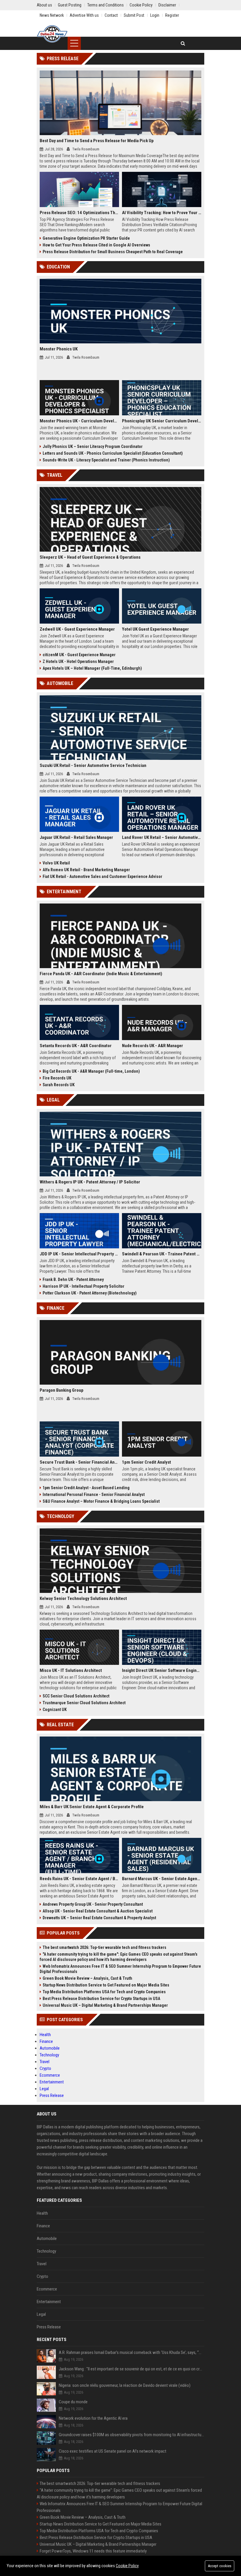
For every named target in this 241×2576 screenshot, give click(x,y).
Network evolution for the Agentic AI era (93, 2418)
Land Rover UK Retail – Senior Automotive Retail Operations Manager (162, 837)
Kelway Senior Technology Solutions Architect (83, 1598)
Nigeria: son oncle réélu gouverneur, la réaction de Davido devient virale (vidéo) (125, 2385)
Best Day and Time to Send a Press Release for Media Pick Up (97, 141)
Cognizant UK (55, 1710)
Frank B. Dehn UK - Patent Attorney (73, 1279)
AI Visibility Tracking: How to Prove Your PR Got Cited (162, 213)
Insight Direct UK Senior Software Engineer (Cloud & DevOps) (162, 1670)
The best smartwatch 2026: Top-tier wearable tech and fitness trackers (104, 1947)
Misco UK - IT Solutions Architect (71, 1670)
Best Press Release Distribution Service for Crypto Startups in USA (101, 1999)
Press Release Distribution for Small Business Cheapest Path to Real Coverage (113, 252)
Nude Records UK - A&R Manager (153, 1046)
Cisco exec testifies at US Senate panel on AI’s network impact (113, 2451)
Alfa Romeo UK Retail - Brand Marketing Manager (86, 870)
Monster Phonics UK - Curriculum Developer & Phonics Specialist (79, 421)
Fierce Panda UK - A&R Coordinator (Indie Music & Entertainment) (101, 974)
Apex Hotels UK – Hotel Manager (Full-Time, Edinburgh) (92, 668)
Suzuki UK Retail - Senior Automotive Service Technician (93, 765)
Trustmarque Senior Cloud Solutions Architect (84, 1703)
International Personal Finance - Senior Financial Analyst (94, 1494)
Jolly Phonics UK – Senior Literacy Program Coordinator (93, 446)
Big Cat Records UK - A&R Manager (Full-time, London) (91, 1071)
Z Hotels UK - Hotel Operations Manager (78, 661)
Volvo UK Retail (56, 863)
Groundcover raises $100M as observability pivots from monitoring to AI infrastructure (132, 2435)
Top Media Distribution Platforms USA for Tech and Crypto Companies (104, 1992)
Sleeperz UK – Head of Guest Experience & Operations (90, 557)
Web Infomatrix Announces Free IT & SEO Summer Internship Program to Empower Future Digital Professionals (120, 1969)
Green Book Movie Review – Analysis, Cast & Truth (87, 1978)
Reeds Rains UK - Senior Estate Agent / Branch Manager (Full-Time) (79, 1879)
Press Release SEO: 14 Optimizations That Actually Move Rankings (79, 213)
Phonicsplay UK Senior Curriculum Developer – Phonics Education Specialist (162, 421)
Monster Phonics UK (59, 349)
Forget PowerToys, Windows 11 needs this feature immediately (93, 2551)
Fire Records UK (57, 1078)
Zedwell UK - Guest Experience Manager (77, 629)
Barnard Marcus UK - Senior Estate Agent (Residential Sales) (162, 1879)
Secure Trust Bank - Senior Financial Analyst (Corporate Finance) (79, 1462)
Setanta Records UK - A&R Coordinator (76, 1046)
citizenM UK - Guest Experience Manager (79, 655)
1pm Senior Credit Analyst (147, 1462)
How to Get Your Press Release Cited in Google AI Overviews (96, 245)
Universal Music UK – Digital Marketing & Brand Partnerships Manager (105, 2005)
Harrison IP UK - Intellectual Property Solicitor (83, 1286)
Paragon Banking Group (62, 1390)
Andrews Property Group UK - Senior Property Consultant (93, 1904)
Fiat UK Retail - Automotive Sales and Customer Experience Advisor (102, 876)
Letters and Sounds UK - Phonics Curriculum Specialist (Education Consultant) (113, 453)
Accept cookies (220, 2566)
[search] (183, 43)
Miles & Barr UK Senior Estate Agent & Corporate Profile (92, 1807)
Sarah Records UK (59, 1085)
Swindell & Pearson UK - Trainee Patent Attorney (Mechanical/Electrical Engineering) (162, 1254)
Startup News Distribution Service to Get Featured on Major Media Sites (106, 1985)
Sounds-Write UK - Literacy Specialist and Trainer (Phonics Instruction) (106, 460)
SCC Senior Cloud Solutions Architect (76, 1696)
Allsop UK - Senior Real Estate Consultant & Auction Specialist (98, 1911)
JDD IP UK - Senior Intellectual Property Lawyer (79, 1254)
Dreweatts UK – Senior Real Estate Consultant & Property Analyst (99, 1918)
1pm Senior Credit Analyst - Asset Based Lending (86, 1488)
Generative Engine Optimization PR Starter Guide (86, 238)
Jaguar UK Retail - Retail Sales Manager (76, 837)
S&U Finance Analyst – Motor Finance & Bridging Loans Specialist (101, 1501)
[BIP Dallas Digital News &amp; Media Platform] (52, 34)
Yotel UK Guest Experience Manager (155, 629)
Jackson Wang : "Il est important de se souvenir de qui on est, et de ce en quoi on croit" (132, 2369)
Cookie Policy (127, 2566)
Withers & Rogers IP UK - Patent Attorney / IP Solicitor (90, 1182)
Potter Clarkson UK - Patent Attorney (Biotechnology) (90, 1293)
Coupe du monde (73, 2402)
